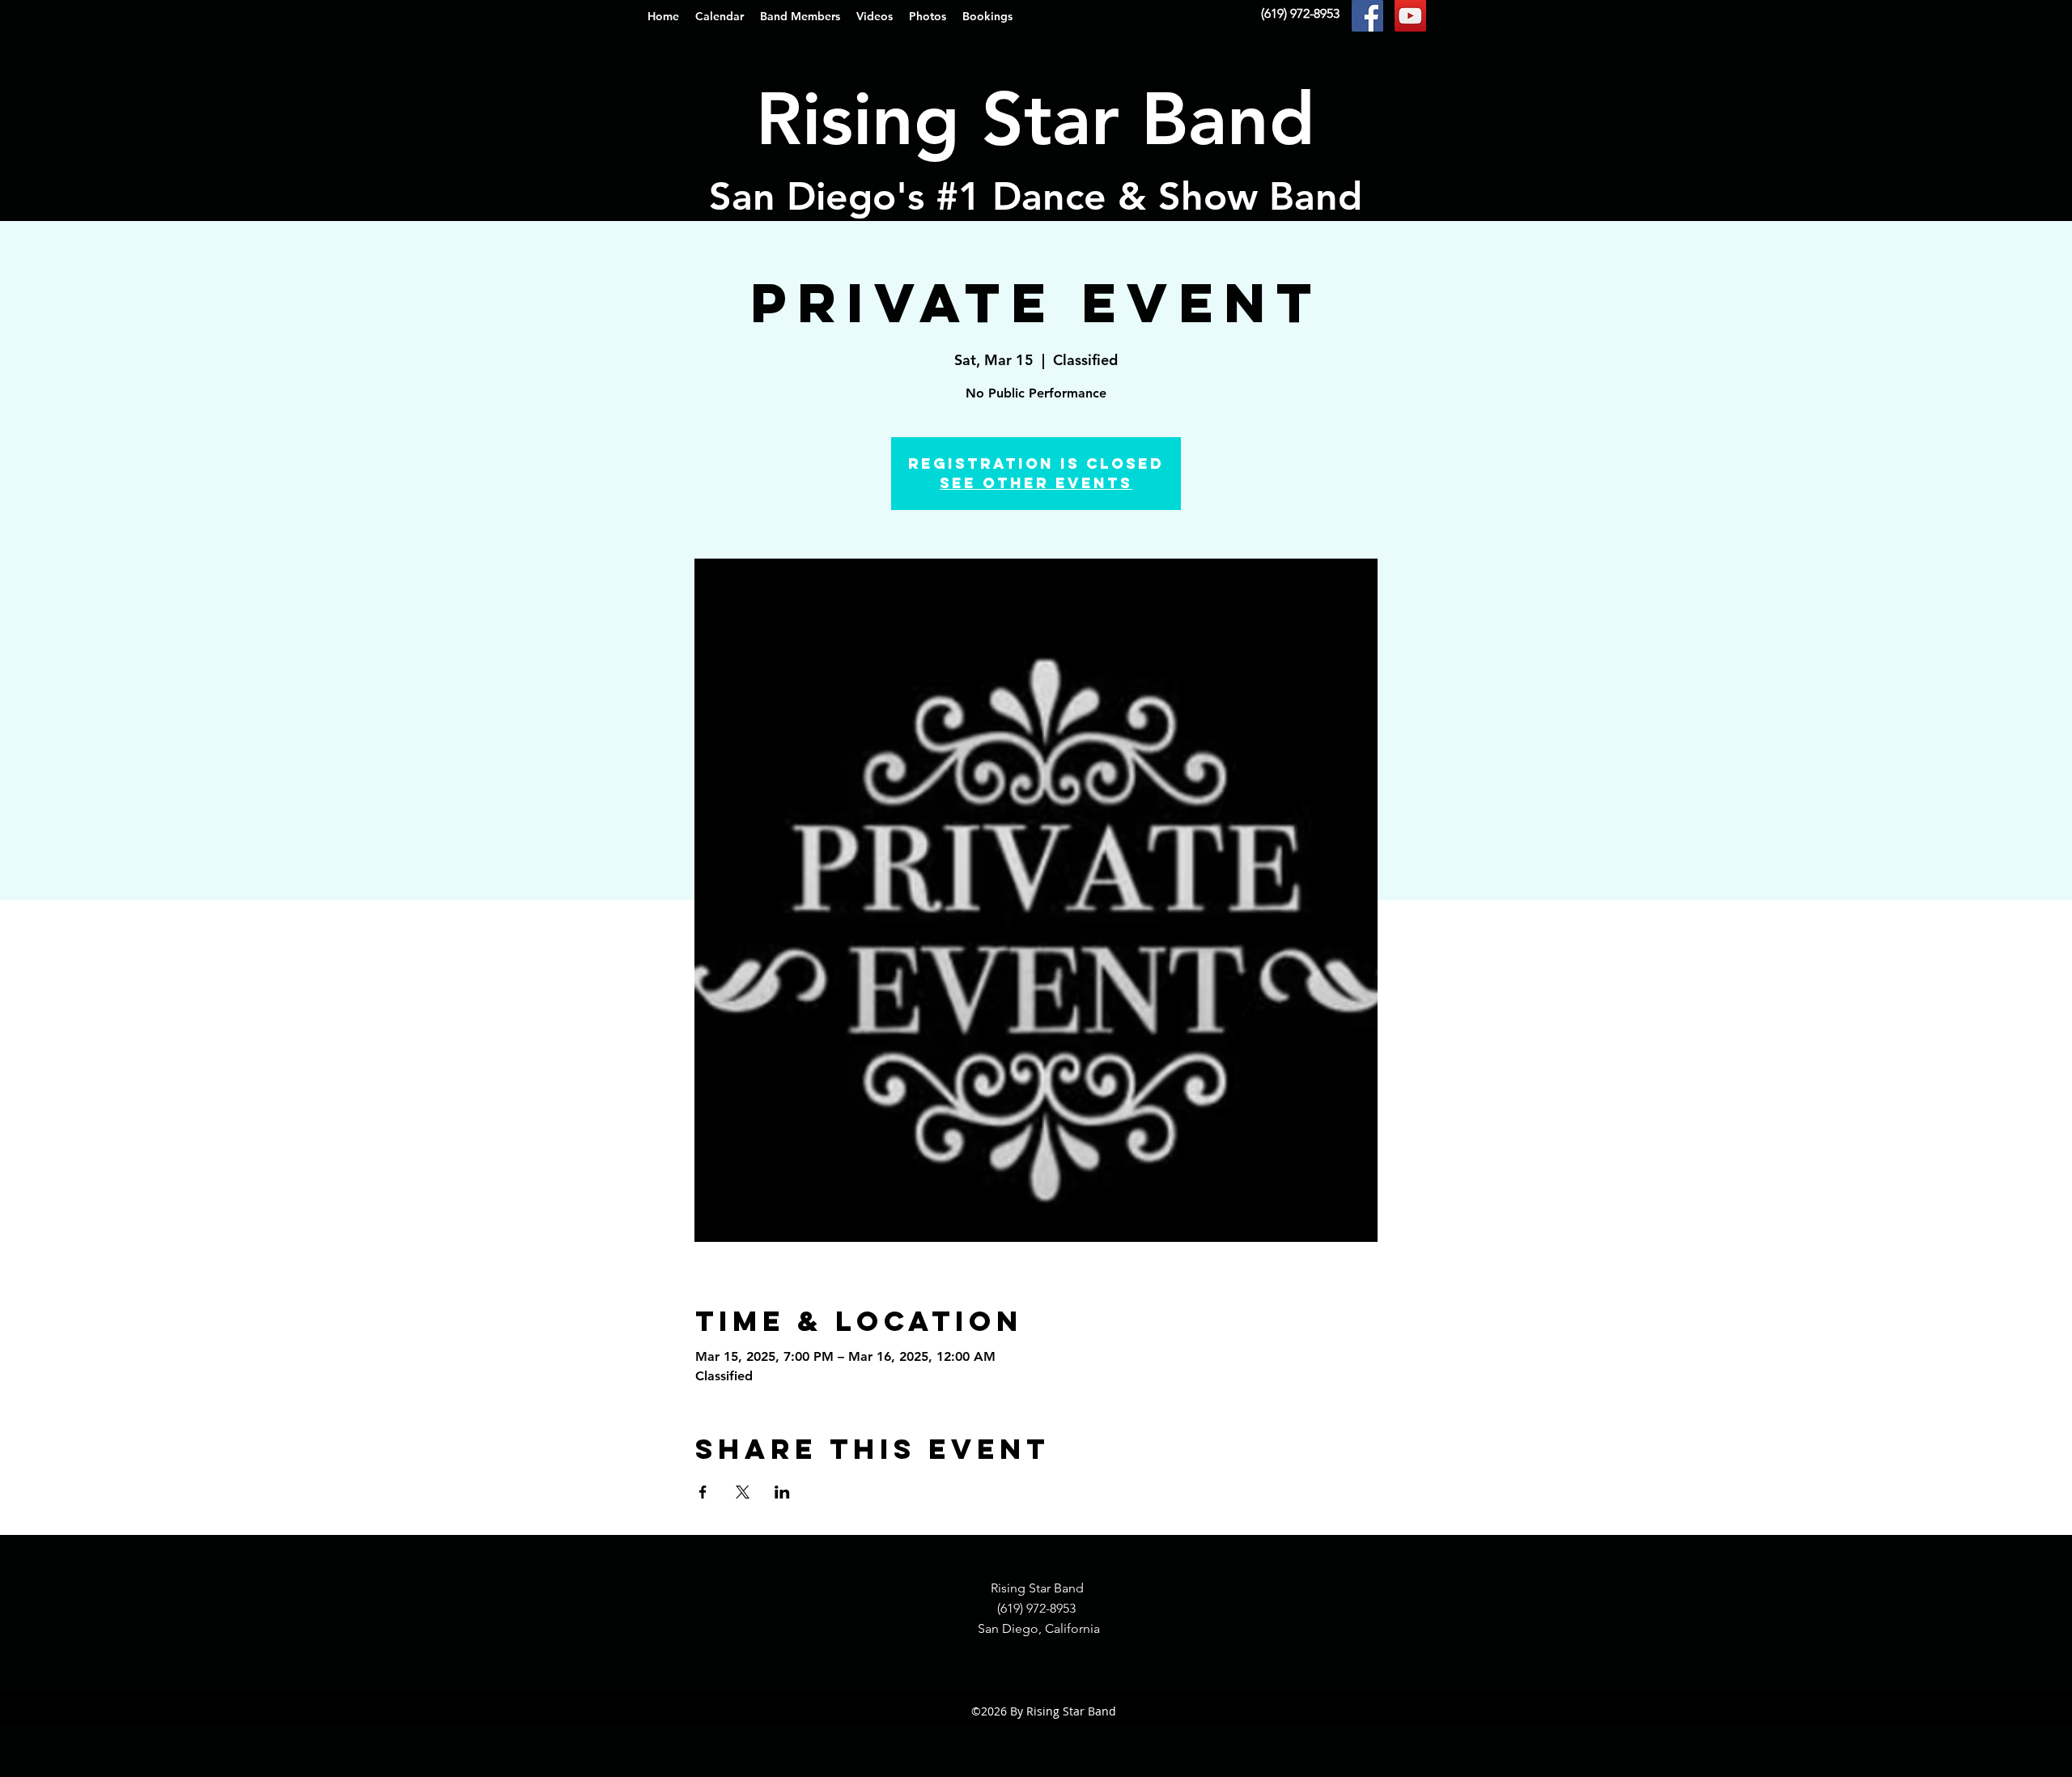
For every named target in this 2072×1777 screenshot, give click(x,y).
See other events (1036, 483)
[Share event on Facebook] (703, 1492)
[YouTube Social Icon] (1410, 16)
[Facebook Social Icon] (1367, 16)
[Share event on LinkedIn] (782, 1492)
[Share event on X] (743, 1492)
